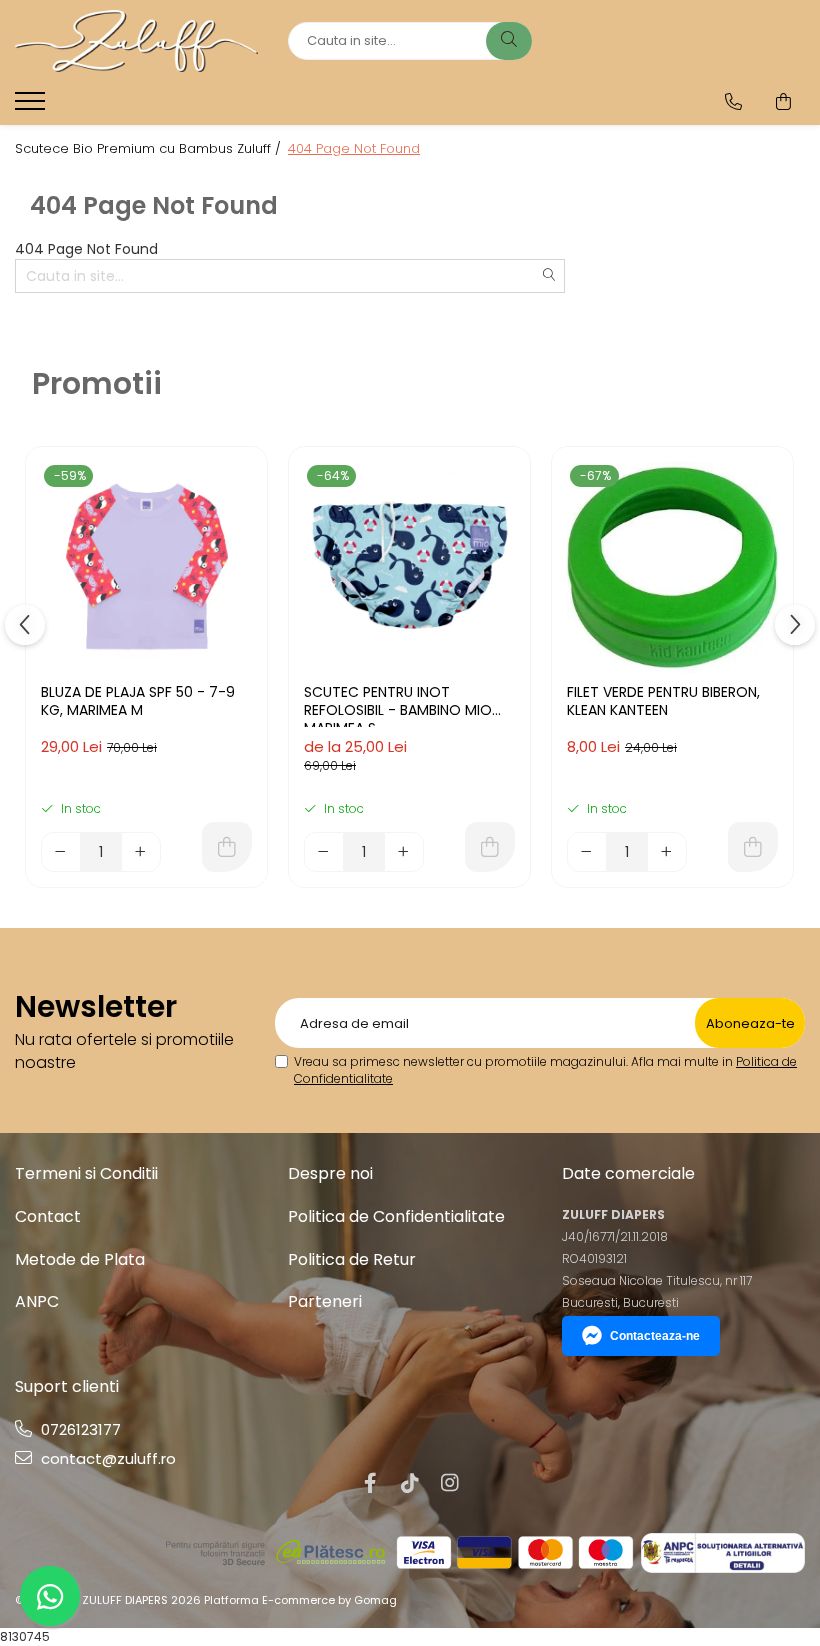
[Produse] (32, 107)
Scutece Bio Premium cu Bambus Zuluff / (150, 149)
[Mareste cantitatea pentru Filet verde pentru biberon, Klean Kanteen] (667, 852)
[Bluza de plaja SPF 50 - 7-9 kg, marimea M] (146, 567)
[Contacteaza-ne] (733, 102)
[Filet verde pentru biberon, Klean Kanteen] (672, 567)
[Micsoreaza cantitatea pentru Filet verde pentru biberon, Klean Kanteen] (587, 852)
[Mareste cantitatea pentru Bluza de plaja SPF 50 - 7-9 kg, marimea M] (141, 852)
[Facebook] (370, 1483)
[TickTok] (410, 1483)
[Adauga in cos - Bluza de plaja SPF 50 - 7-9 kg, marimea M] (227, 847)
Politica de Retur (352, 1259)
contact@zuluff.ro (106, 1458)
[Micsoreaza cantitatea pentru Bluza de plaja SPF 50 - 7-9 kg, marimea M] (61, 852)
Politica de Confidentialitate (396, 1216)
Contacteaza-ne (655, 1336)
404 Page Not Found (354, 149)
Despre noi (330, 1173)
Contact (48, 1216)
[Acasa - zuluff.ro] (136, 41)
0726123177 (79, 1429)
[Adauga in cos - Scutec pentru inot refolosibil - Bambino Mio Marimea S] (490, 847)
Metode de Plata (80, 1259)
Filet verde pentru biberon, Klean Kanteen (663, 701)
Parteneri (325, 1301)
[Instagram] (450, 1483)
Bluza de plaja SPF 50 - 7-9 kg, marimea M (138, 701)
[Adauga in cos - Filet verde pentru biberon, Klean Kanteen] (753, 847)
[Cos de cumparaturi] (783, 102)
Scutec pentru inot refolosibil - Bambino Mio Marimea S (398, 705)
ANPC (37, 1301)
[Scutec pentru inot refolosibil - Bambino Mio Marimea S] (409, 567)
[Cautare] (509, 41)
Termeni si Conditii (86, 1173)
